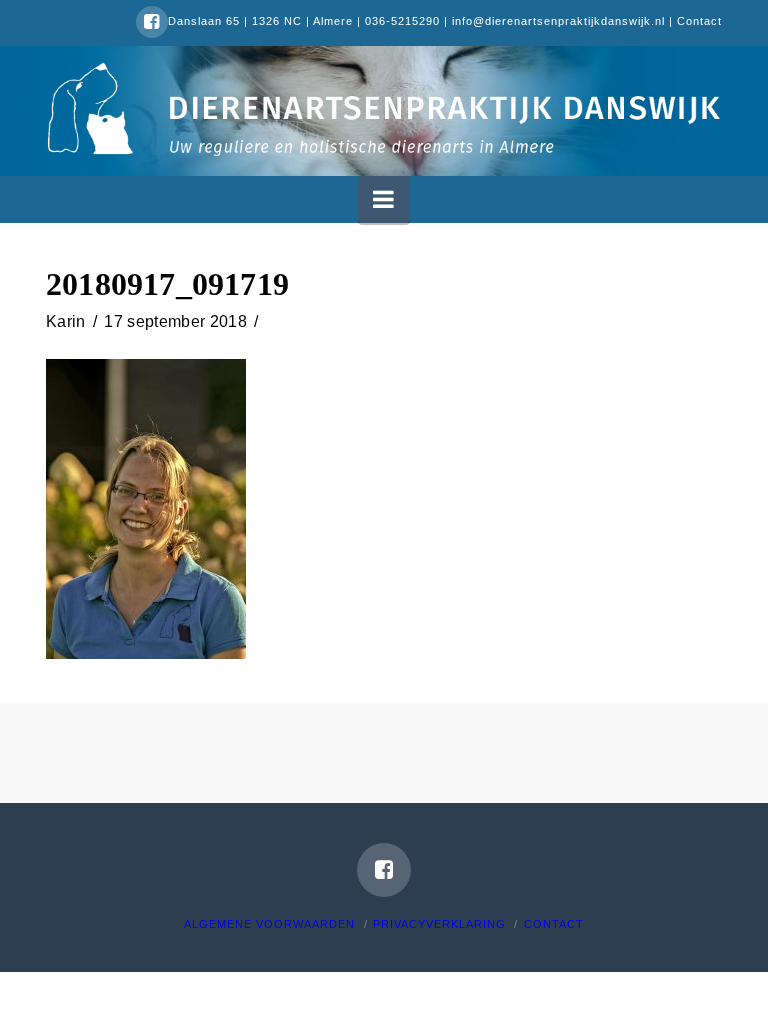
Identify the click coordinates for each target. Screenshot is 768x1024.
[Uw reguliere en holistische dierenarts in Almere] (384, 108)
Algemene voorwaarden (269, 924)
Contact (699, 21)
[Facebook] (152, 22)
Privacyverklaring (439, 924)
